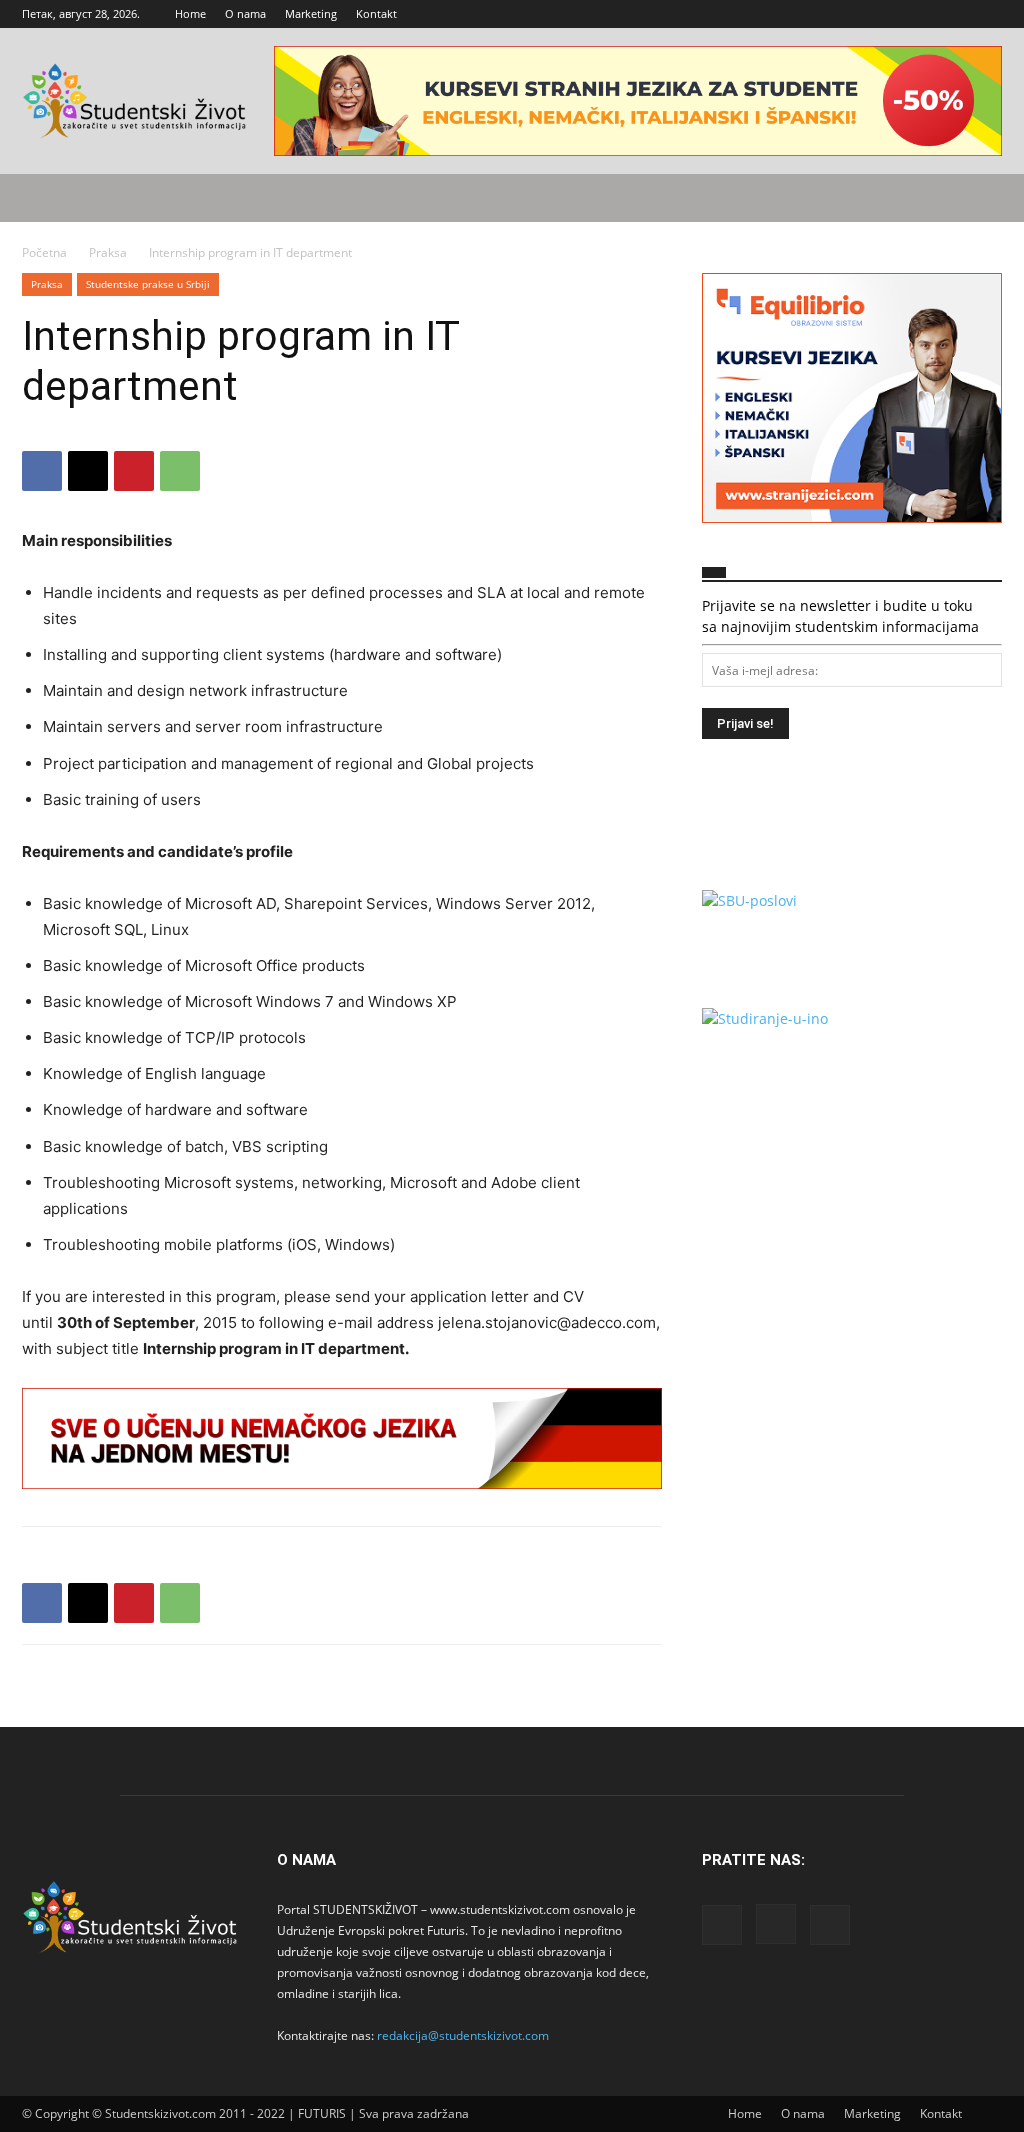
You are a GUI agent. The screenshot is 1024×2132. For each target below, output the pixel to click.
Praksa (108, 252)
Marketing (311, 13)
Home (190, 13)
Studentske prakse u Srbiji (148, 284)
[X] (987, 14)
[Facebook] (921, 14)
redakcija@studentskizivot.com (463, 2035)
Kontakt (376, 13)
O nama (245, 13)
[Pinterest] (134, 471)
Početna (44, 252)
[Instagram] (954, 14)
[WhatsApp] (180, 471)
